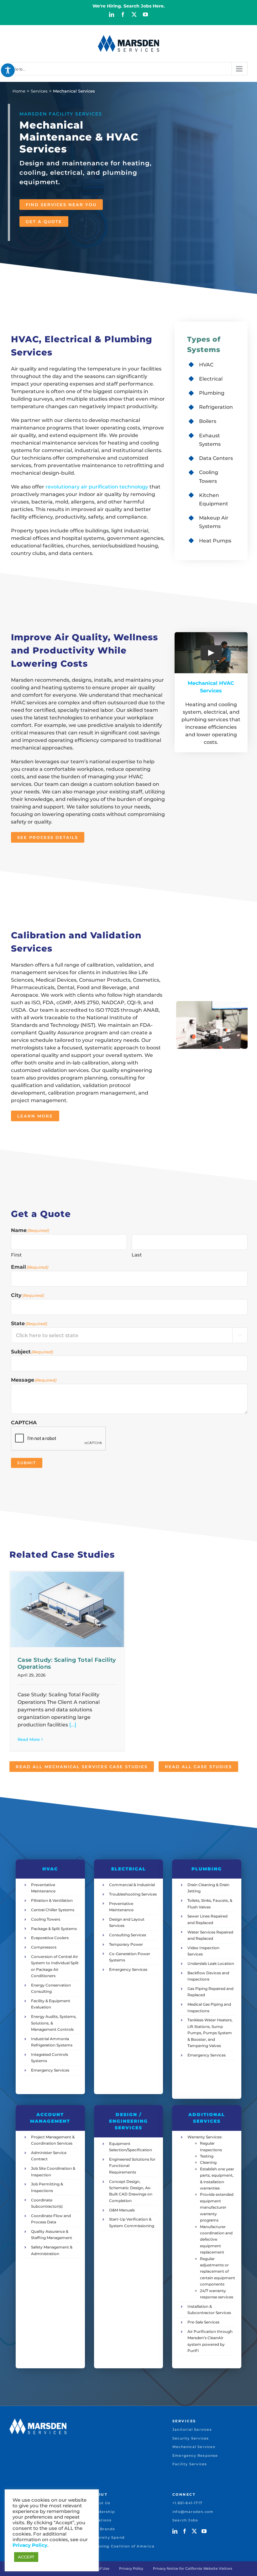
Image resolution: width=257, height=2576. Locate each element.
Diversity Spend (108, 2537)
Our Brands (103, 2529)
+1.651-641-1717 (187, 2503)
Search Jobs (185, 2520)
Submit (27, 1463)
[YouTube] (204, 2531)
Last (137, 1255)
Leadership (103, 2512)
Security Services (191, 2438)
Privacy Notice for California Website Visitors (193, 2568)
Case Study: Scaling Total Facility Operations (67, 1663)
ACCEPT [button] (26, 2557)
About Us (101, 2503)
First (16, 1255)
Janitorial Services (192, 2429)
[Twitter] (194, 2531)
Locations (101, 2520)
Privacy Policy (131, 2568)
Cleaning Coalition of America (123, 2546)
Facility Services (190, 2464)
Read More (29, 1739)
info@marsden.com (193, 2512)
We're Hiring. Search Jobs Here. (129, 6)
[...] (72, 1725)
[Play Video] (211, 653)
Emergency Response (195, 2456)
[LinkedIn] (175, 2531)
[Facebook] (185, 2531)
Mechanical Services (194, 2447)
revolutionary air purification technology (97, 487)
